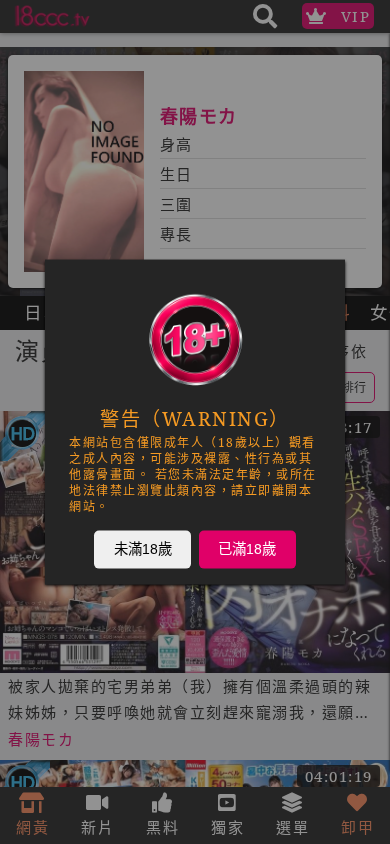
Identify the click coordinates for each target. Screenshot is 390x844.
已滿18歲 (247, 549)
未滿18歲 (143, 549)
